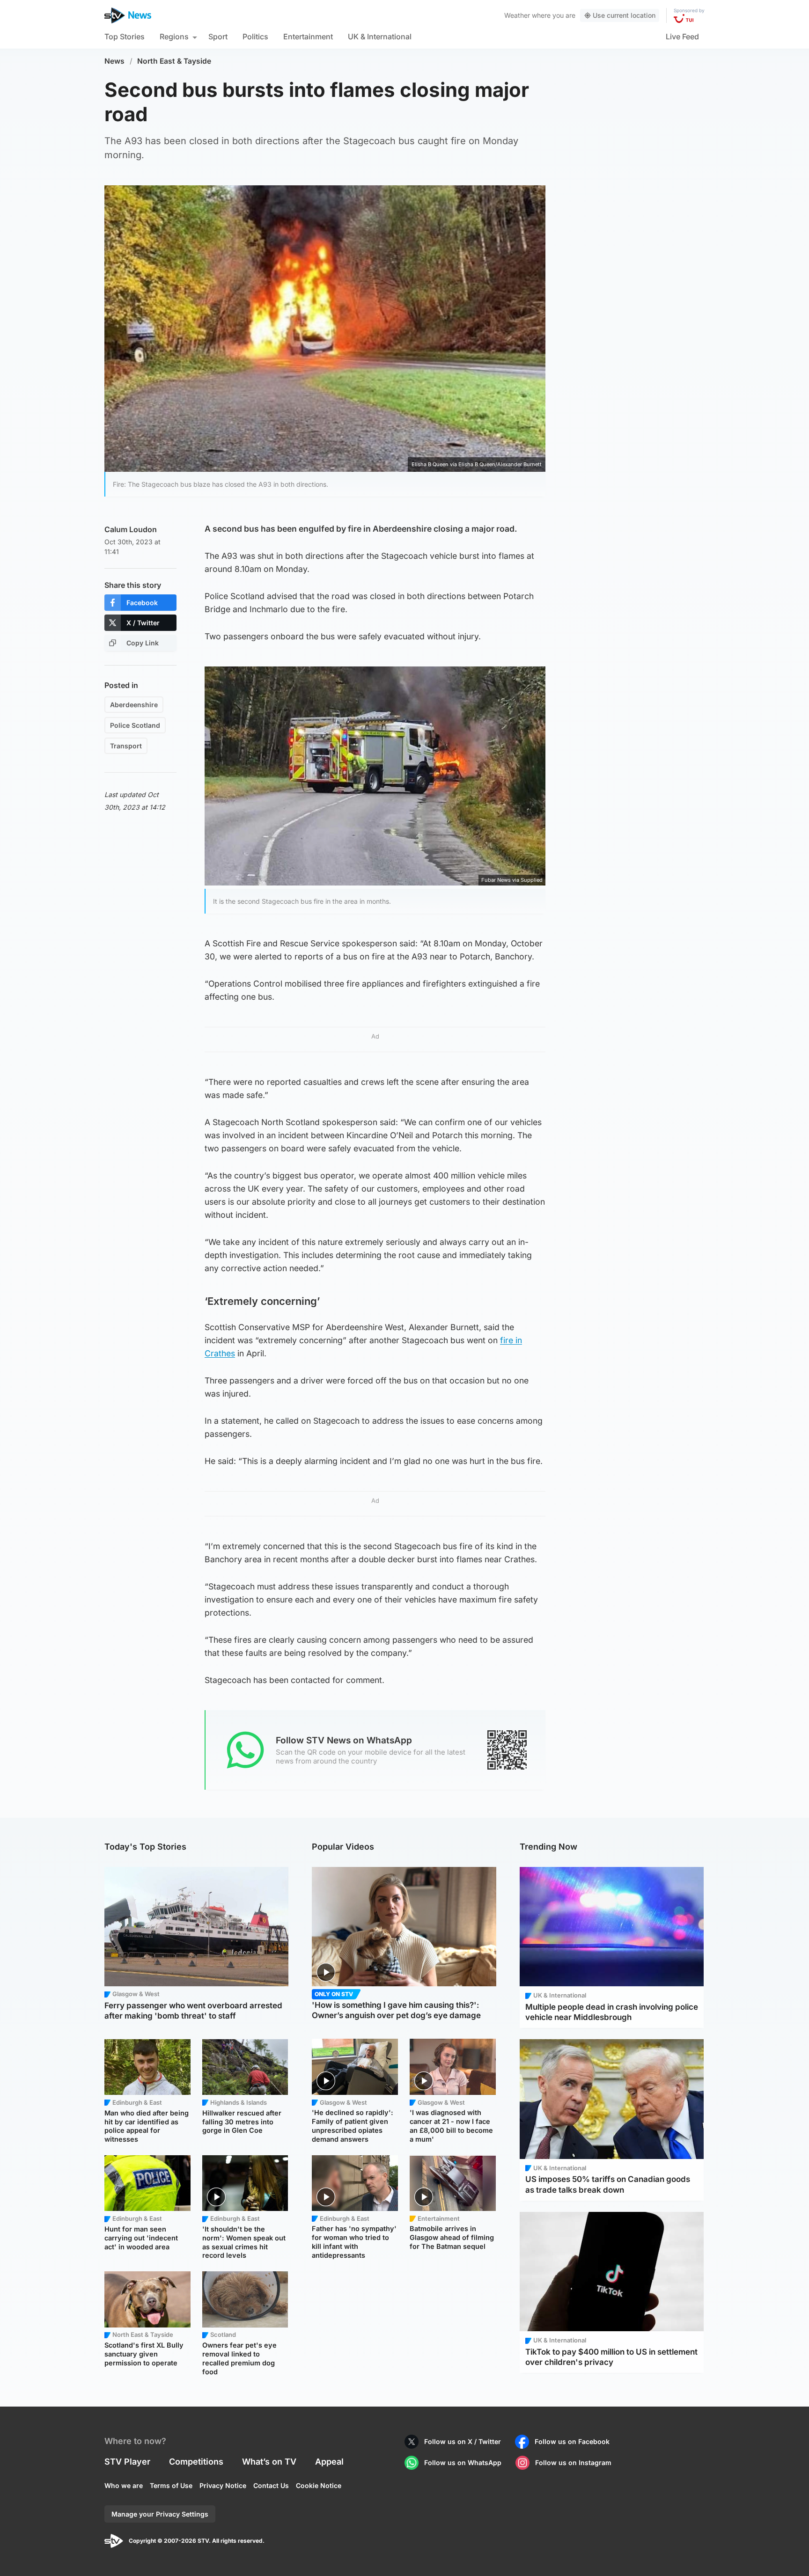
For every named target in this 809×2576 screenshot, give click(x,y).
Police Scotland (135, 725)
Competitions (196, 2462)
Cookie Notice (319, 2485)
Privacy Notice (223, 2485)
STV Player (127, 2462)
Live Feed (682, 37)
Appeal (329, 2462)
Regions (174, 37)
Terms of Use (171, 2485)
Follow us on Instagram (573, 2463)
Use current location (624, 15)
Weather (517, 15)
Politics (255, 37)
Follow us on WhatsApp (463, 2463)
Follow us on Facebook (572, 2441)
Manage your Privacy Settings (160, 2514)
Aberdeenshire (134, 705)
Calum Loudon (131, 529)
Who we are (124, 2485)
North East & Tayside (174, 61)
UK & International (380, 37)
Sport (218, 37)
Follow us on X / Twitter (463, 2441)
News (114, 61)
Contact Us (271, 2485)
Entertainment (308, 37)
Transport (126, 746)
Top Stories (125, 37)
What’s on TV (269, 2462)
